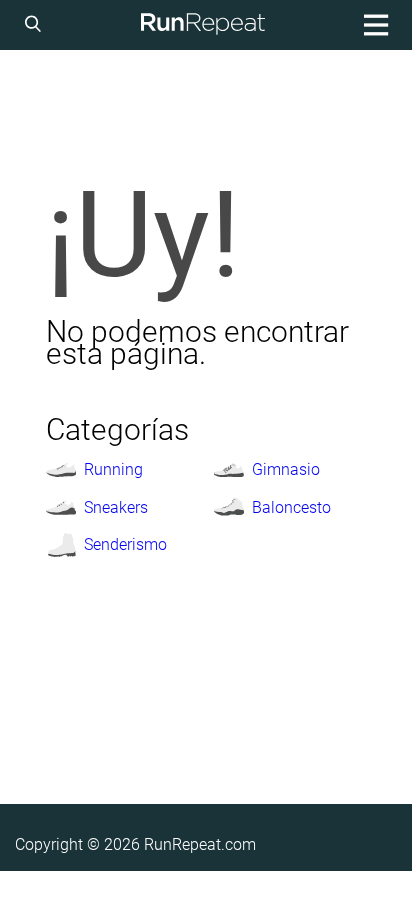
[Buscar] (36, 25)
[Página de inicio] (203, 25)
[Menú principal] (373, 25)
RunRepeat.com (200, 844)
